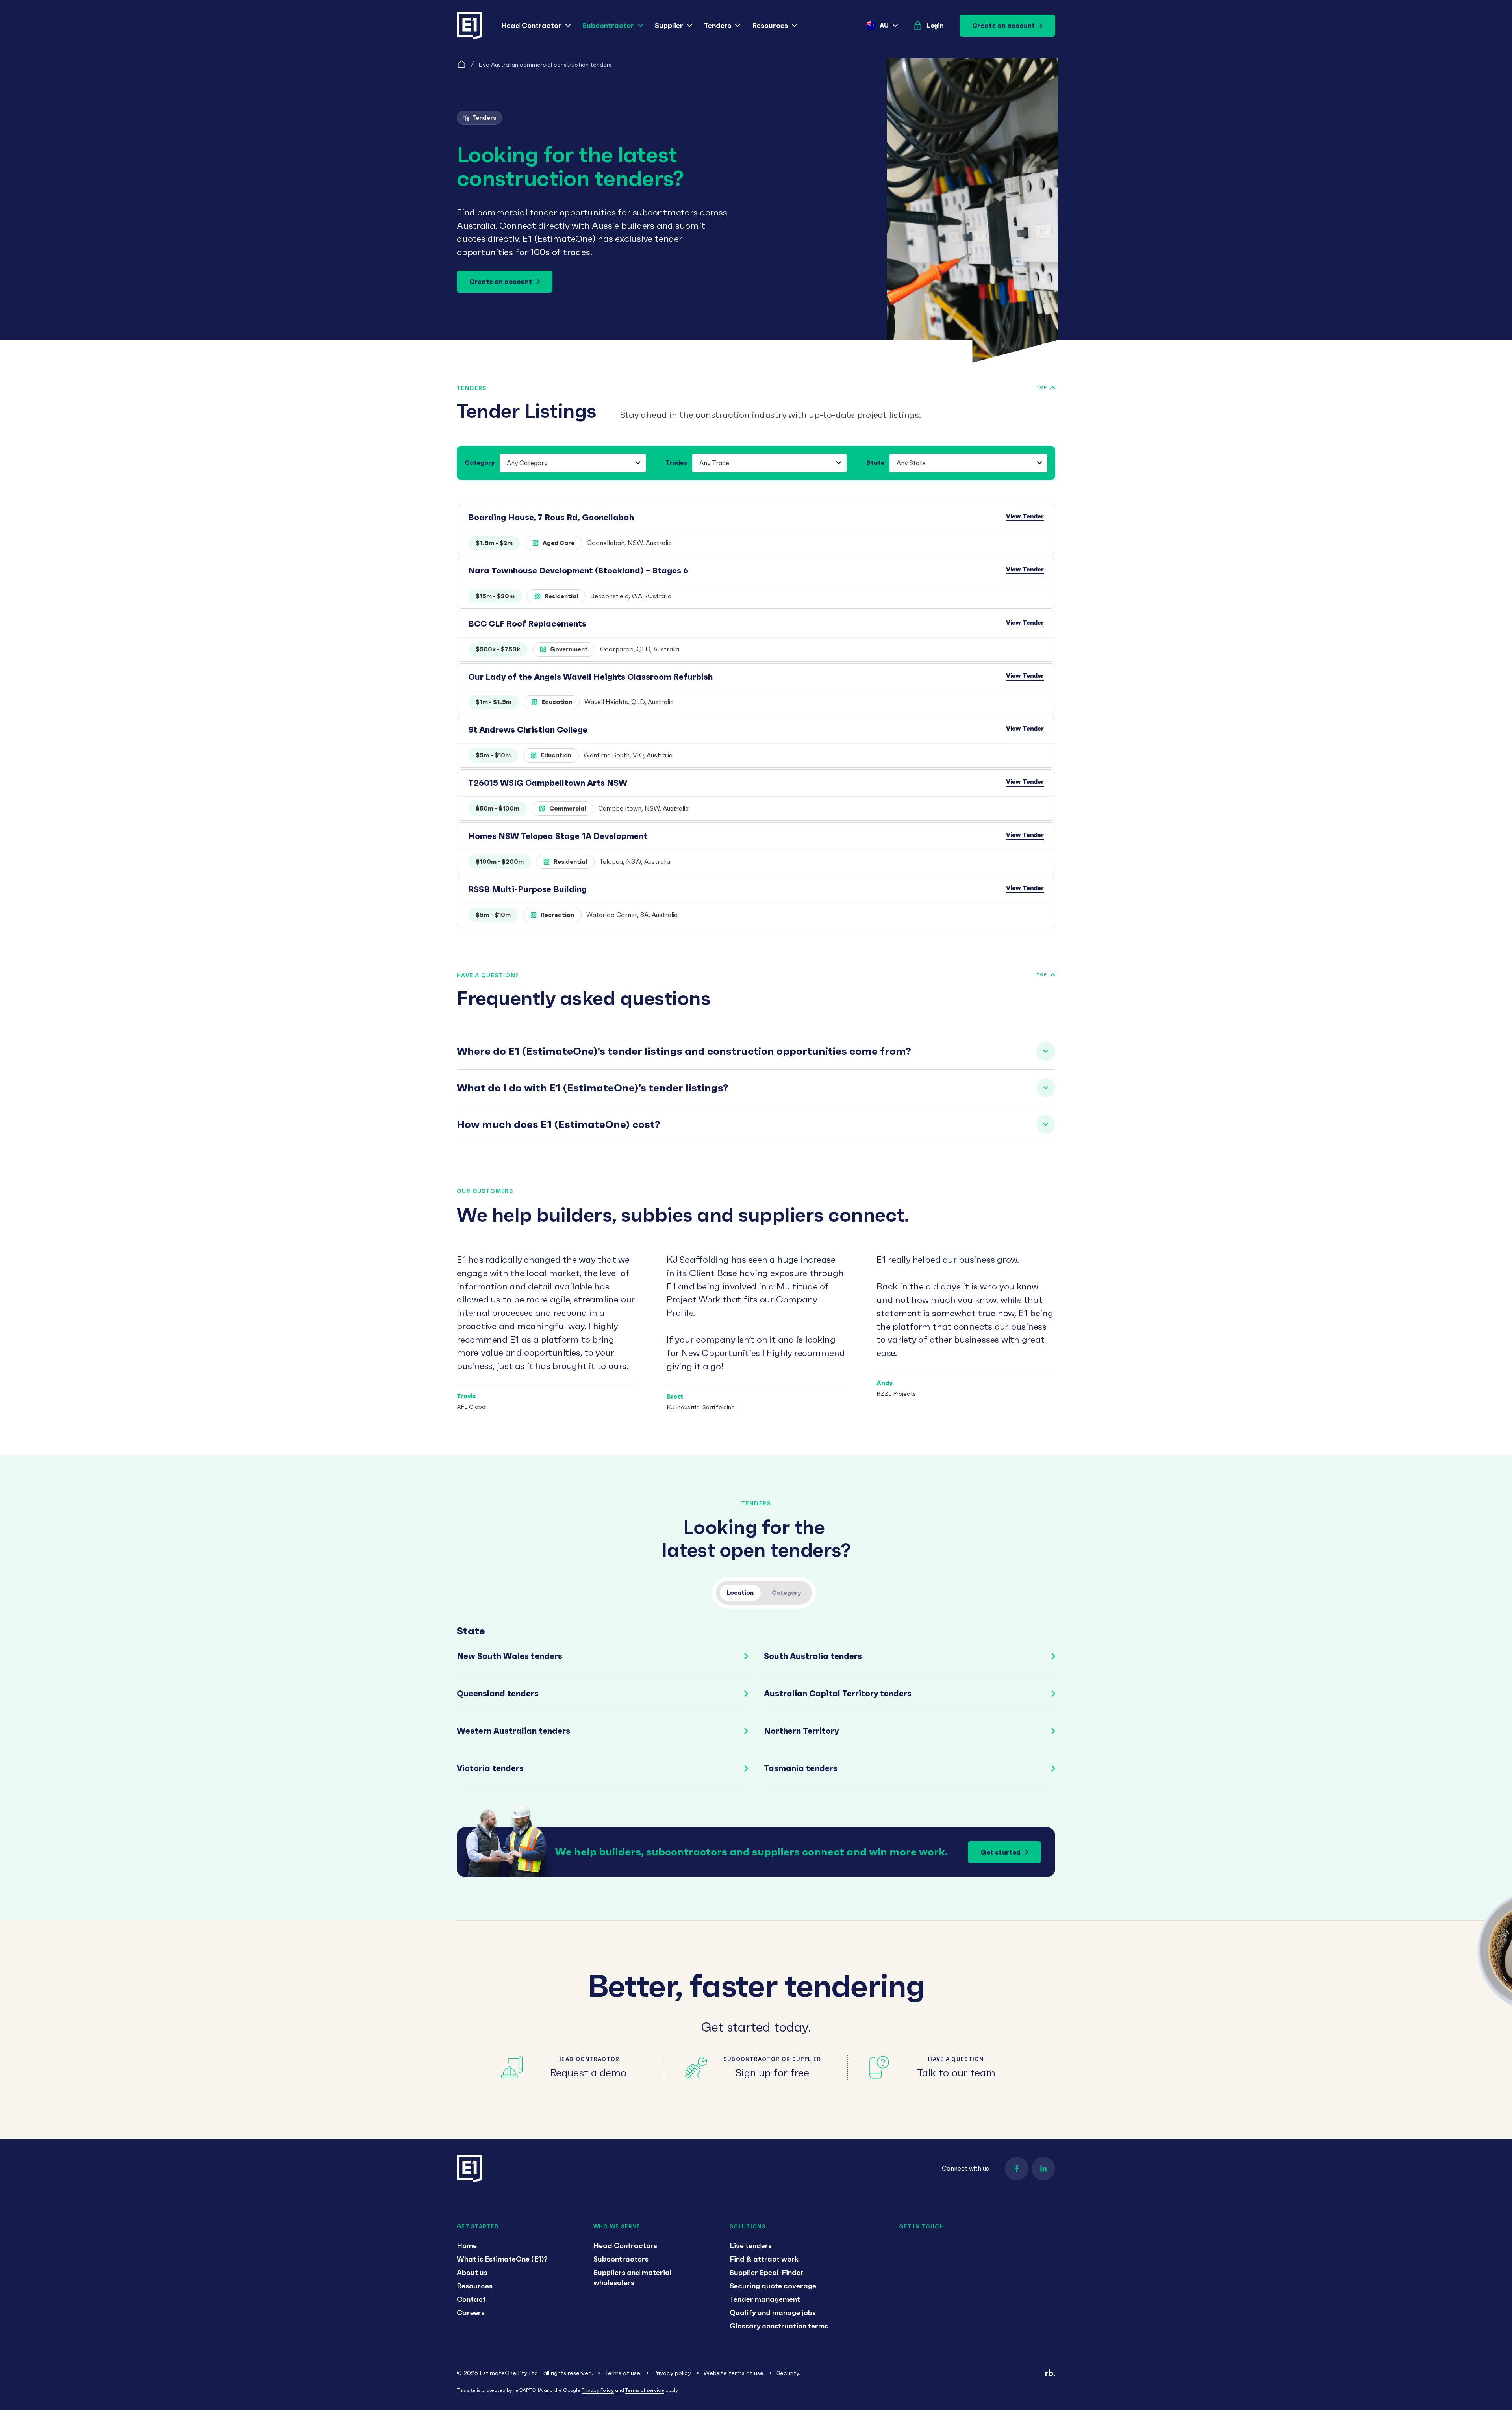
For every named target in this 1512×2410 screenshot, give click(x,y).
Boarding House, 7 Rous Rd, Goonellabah (551, 517)
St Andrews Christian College (528, 730)
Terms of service (645, 2390)
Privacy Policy (598, 2390)
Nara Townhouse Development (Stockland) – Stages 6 (578, 570)
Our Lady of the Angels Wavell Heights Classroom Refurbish (590, 677)
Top (1042, 387)
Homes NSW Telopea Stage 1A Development (558, 836)
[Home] (461, 64)
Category (480, 462)
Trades (676, 462)
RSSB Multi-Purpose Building (527, 889)
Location (740, 1593)
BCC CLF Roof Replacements (527, 624)
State (875, 462)
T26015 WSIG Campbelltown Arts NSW (548, 783)
